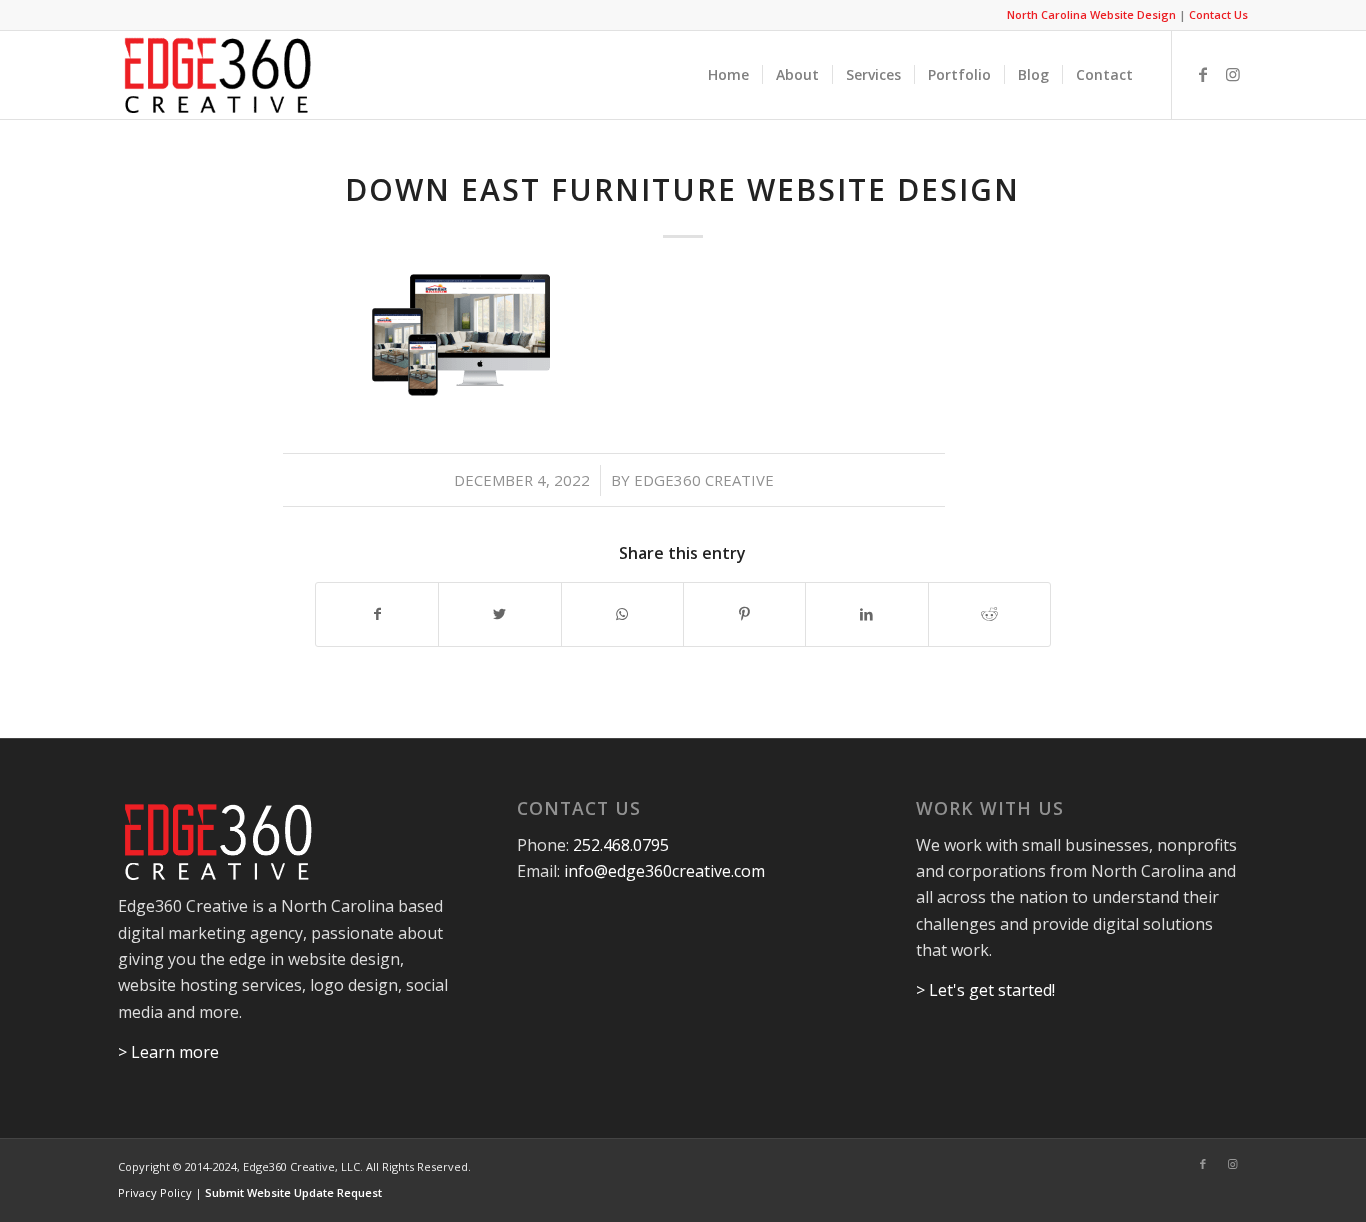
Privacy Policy (155, 1192)
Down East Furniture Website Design (682, 189)
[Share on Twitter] (499, 614)
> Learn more (168, 1052)
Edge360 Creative (704, 480)
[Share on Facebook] (377, 614)
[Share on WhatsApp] (622, 614)
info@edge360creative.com (664, 871)
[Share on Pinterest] (744, 614)
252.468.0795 (621, 845)
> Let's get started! (985, 990)
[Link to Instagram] (1233, 74)
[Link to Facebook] (1203, 74)
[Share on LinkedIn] (866, 614)
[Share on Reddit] (989, 614)
